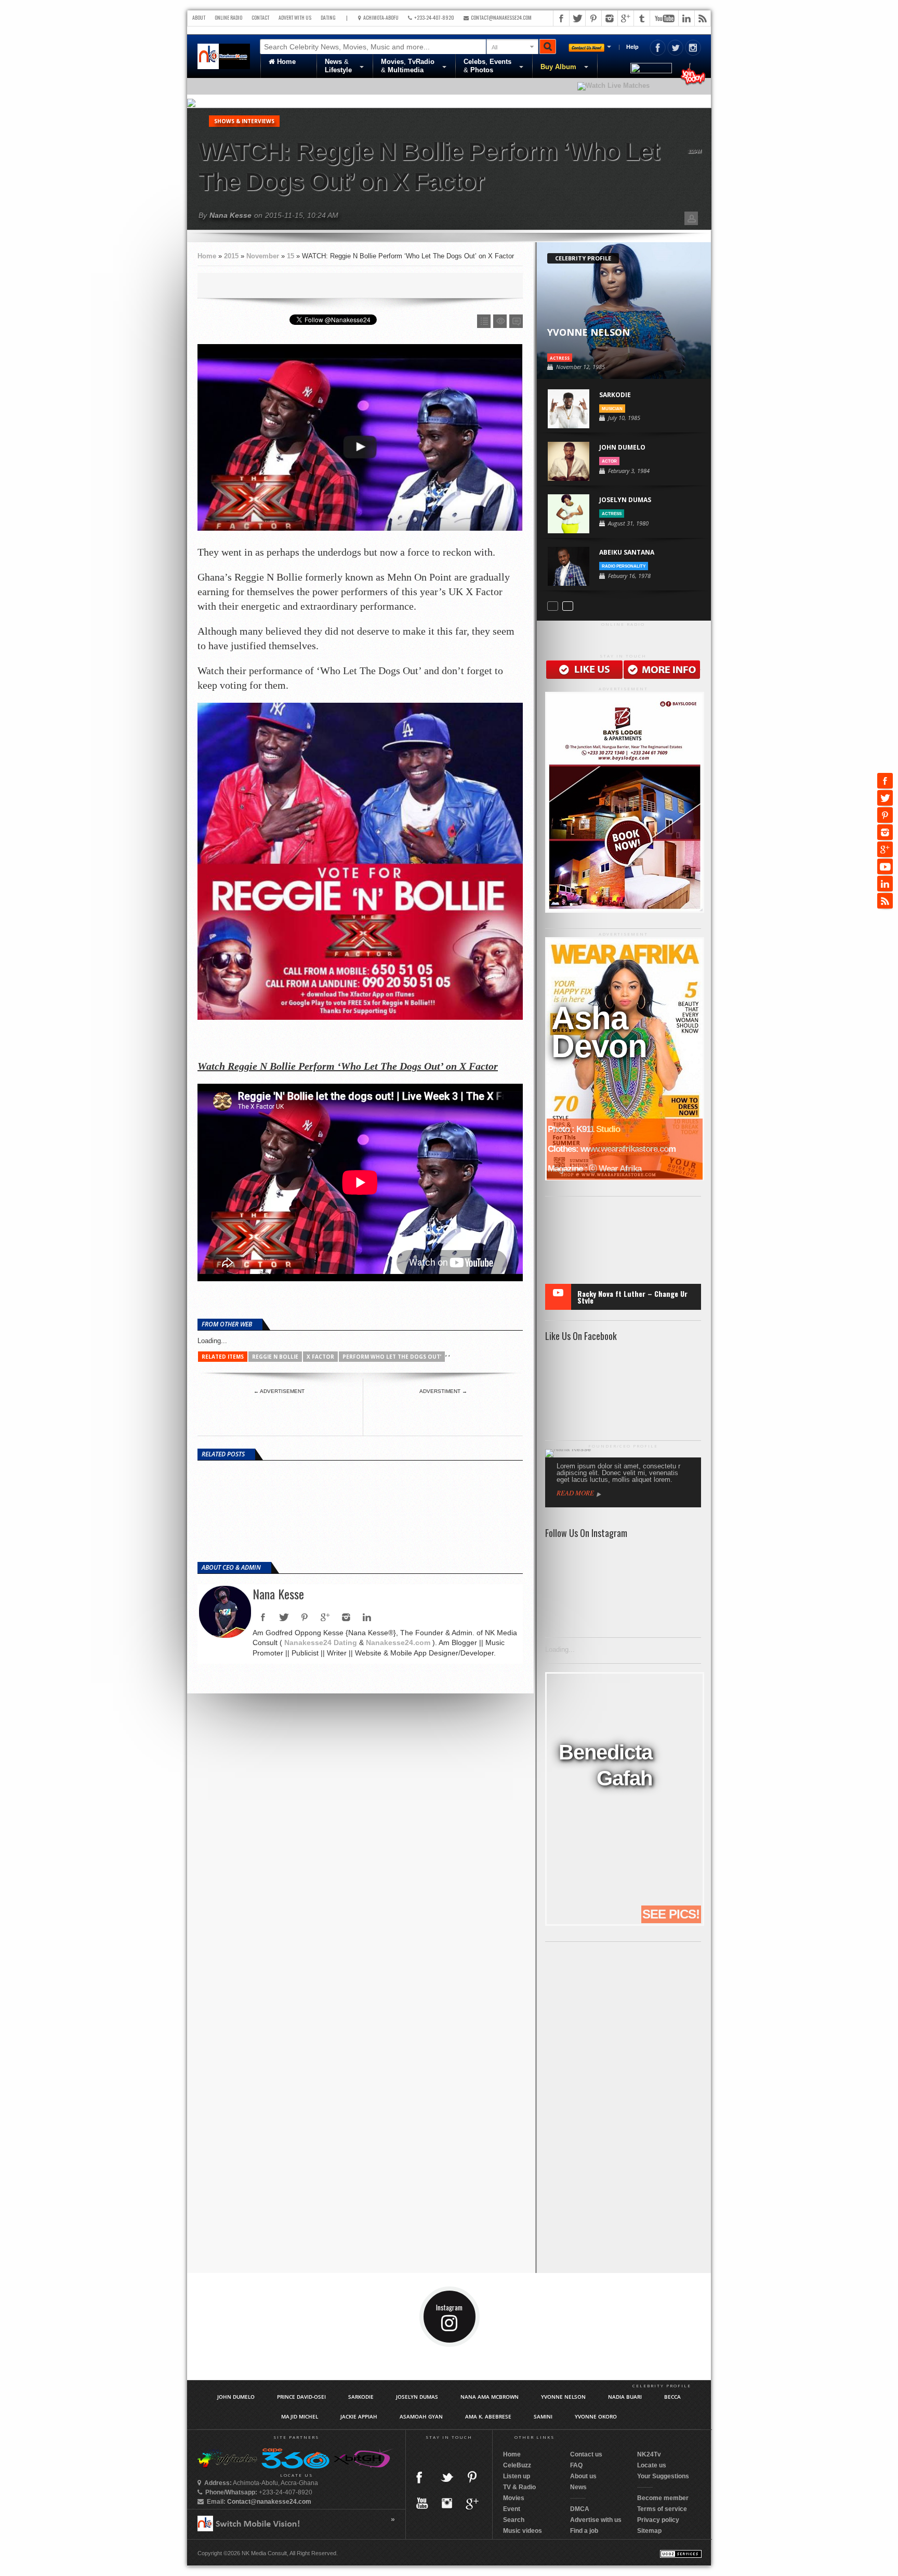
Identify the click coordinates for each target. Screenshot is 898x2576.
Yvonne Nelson (563, 2397)
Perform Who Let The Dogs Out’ (392, 1357)
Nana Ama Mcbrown (490, 2397)
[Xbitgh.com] (362, 2466)
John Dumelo (236, 2397)
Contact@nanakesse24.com (500, 17)
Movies (514, 2498)
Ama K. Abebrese (488, 2416)
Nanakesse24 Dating (321, 1642)
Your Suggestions (663, 2476)
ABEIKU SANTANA (627, 552)
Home (285, 62)
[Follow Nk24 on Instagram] (693, 54)
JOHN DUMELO (622, 447)
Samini (543, 2416)
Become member (663, 2498)
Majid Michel (300, 2416)
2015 (231, 256)
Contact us (586, 2454)
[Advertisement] (279, 1412)
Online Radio (228, 17)
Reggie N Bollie (275, 1357)
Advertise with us (596, 2520)
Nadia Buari (625, 2397)
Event (512, 2509)
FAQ (576, 2465)
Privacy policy (658, 2520)
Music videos (523, 2531)
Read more (575, 1493)
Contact (260, 17)
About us (583, 2476)
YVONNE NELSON (589, 332)
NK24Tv (649, 2454)
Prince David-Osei (301, 2397)
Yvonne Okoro (596, 2416)
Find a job (584, 2531)
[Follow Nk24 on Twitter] (676, 54)
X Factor (320, 1357)
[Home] (224, 56)
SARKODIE (615, 395)
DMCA (580, 2509)
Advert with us (295, 17)
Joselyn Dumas (417, 2397)
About (199, 17)
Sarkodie (361, 2397)
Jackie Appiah (359, 2416)
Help (632, 47)
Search (514, 2520)
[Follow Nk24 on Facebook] (658, 54)
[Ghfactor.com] (228, 2466)
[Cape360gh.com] (295, 2466)
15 (290, 256)
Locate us (652, 2465)
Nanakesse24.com (398, 1642)
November (263, 256)
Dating (328, 17)
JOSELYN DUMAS (625, 500)
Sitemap (649, 2531)
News (578, 2487)
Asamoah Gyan (421, 2416)
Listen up (517, 2476)
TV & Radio (519, 2487)
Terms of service (662, 2509)
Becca (672, 2397)
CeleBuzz (517, 2465)
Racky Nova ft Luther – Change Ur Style (632, 1297)
